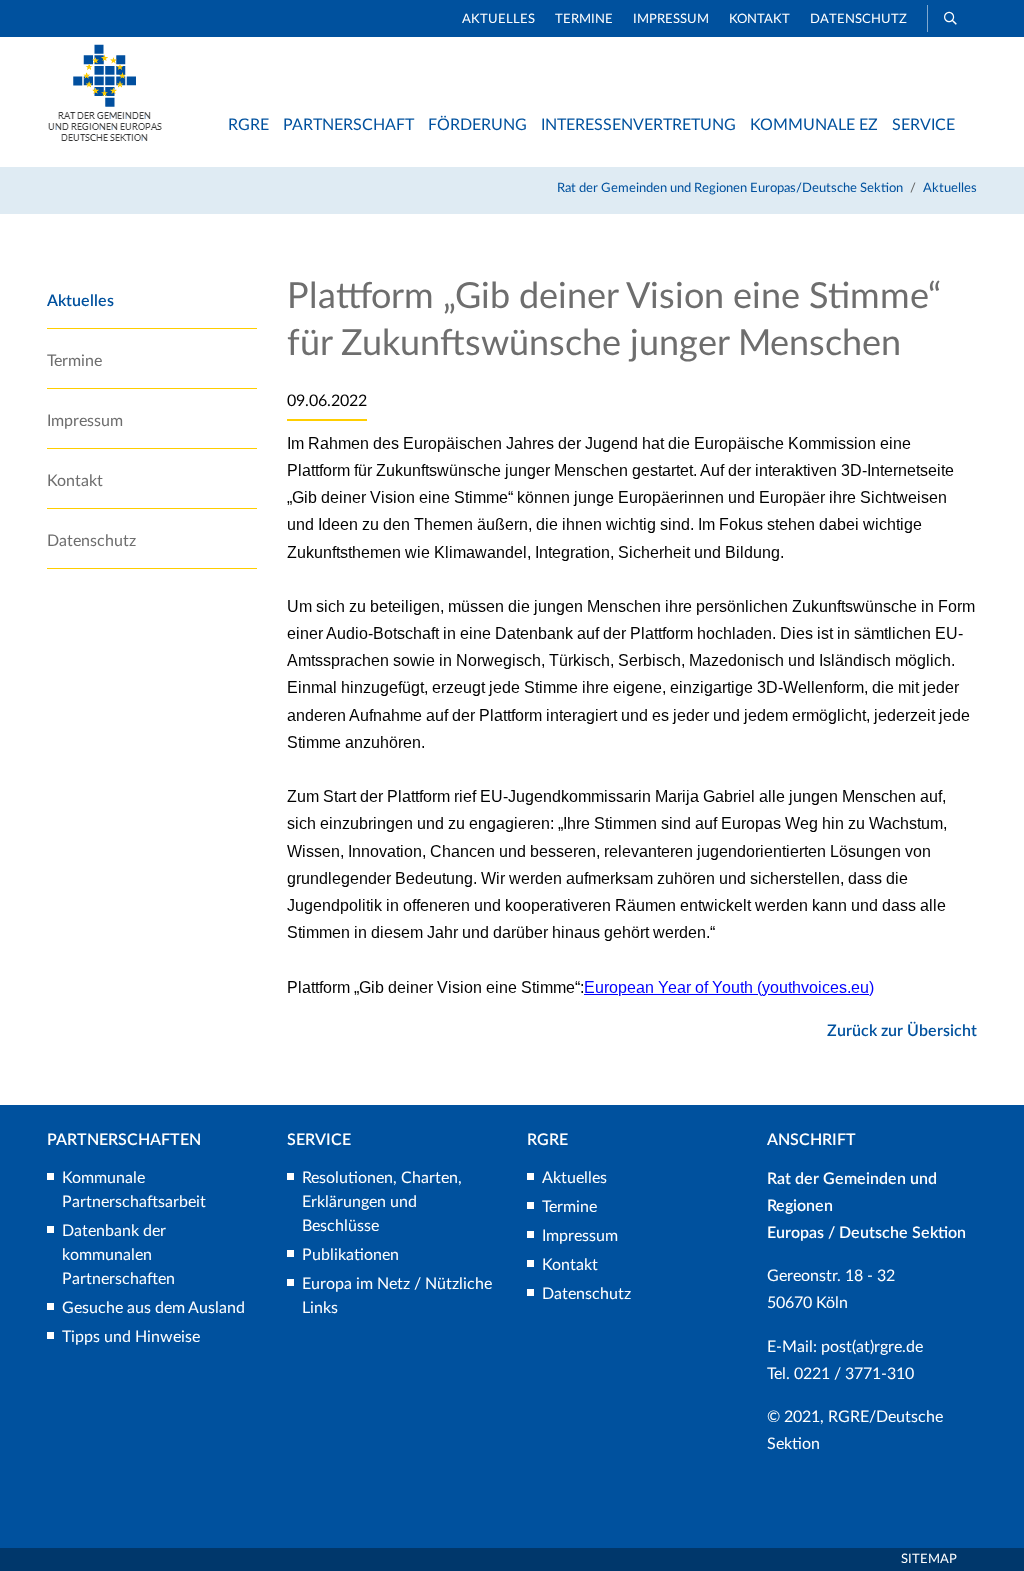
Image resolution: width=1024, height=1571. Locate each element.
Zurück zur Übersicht (902, 1031)
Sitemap (929, 1559)
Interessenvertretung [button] (638, 125)
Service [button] (923, 125)
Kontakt (759, 19)
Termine (584, 19)
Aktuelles (498, 19)
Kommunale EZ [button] (814, 125)
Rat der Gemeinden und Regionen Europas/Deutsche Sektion (730, 188)
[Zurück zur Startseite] (105, 137)
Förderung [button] (477, 125)
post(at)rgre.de (872, 1347)
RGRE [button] (248, 125)
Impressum (671, 19)
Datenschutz (858, 19)
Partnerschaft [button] (348, 125)
